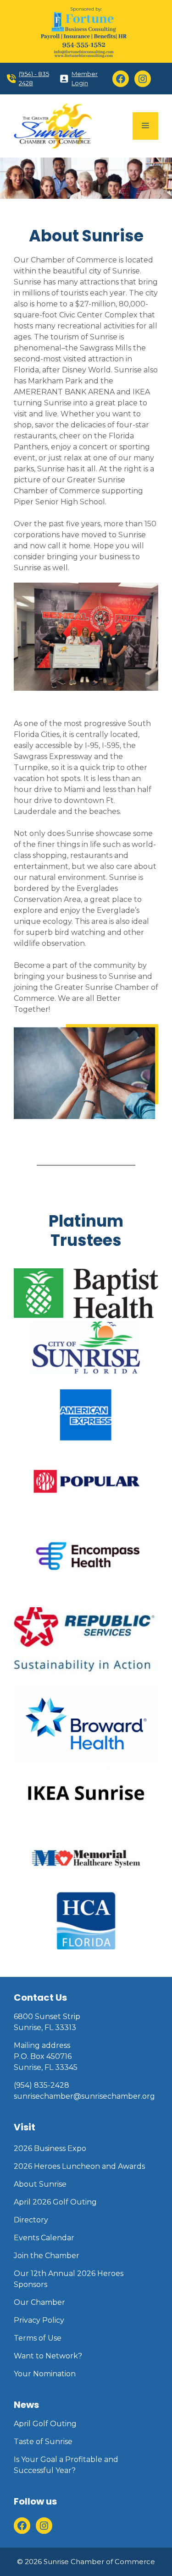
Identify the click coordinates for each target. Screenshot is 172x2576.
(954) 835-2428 (42, 2085)
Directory (31, 2220)
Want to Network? (48, 2356)
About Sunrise (40, 2184)
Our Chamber (39, 2302)
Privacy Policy (39, 2320)
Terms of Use (38, 2338)
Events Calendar (44, 2238)
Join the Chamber (47, 2256)
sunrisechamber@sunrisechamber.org (84, 2096)
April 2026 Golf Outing (55, 2202)
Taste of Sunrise (43, 2442)
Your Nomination (45, 2374)
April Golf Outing (45, 2424)
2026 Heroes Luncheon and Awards (79, 2166)
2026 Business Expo (50, 2148)
